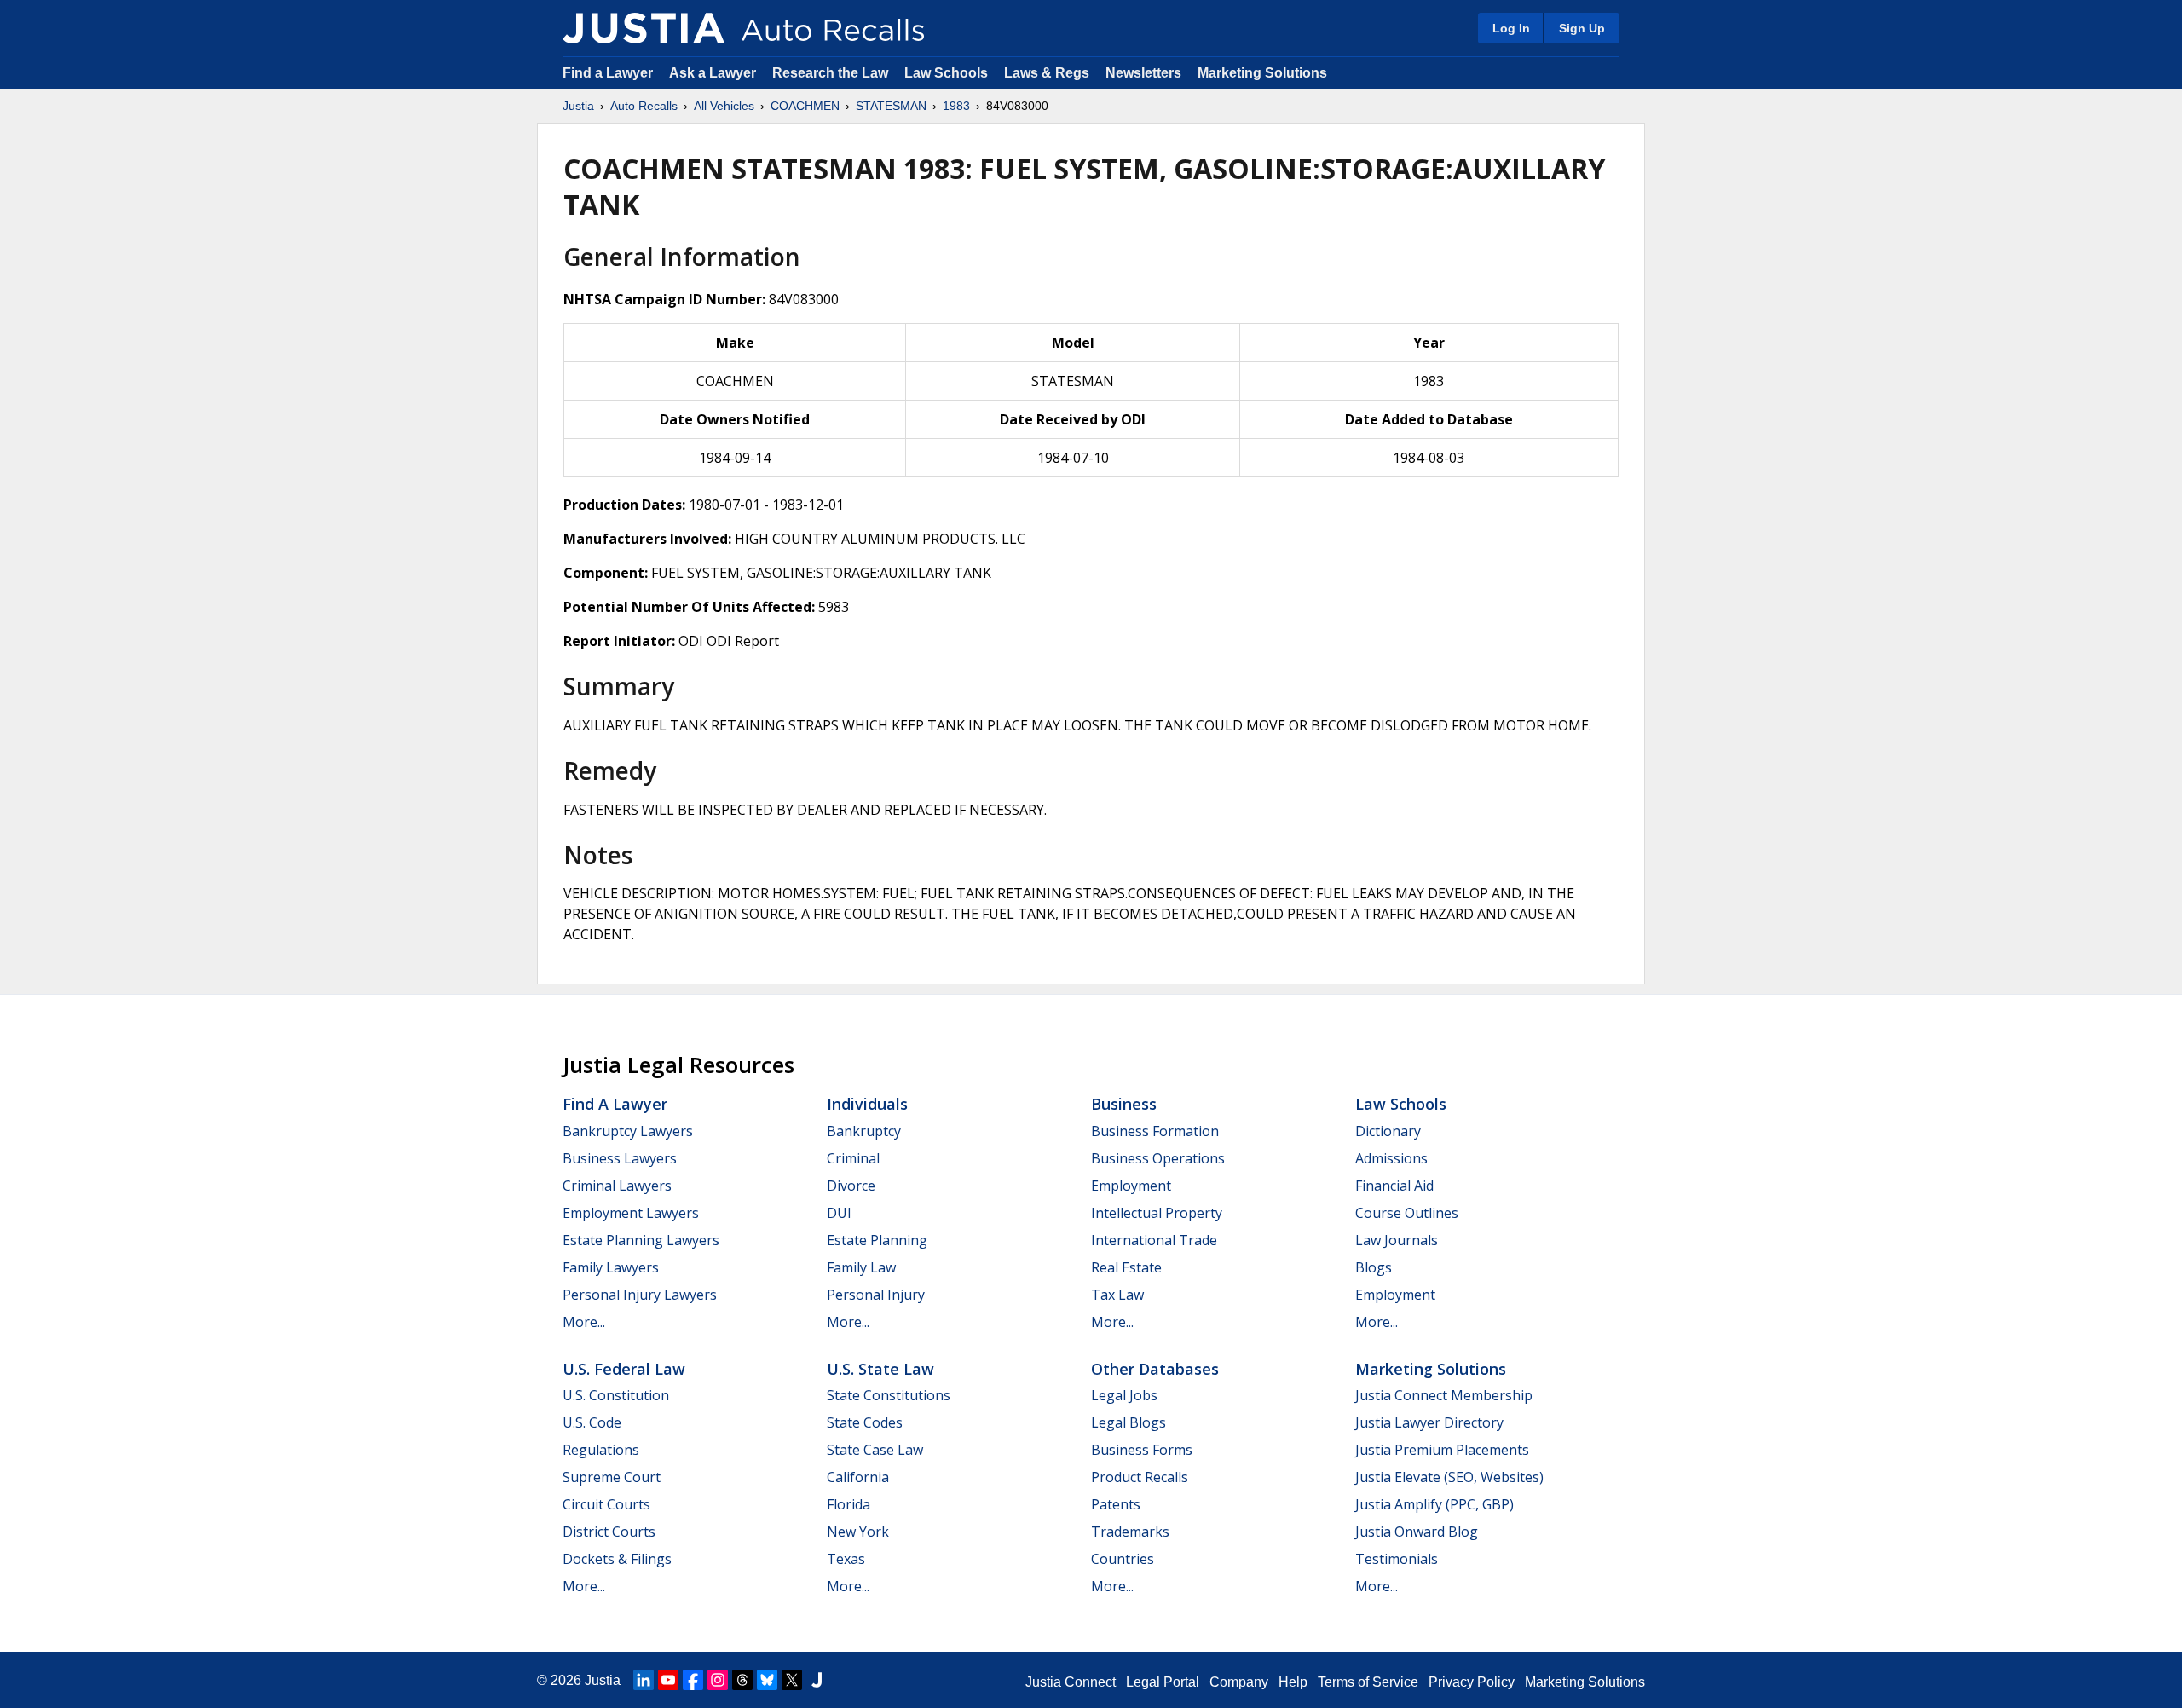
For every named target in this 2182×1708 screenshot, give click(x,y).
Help (1293, 1682)
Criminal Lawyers (617, 1186)
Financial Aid (1394, 1186)
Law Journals (1397, 1240)
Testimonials (1397, 1559)
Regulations (601, 1450)
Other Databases (1155, 1369)
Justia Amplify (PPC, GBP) (1434, 1504)
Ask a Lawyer (714, 73)
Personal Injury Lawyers (640, 1295)
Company (1239, 1682)
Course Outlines (1407, 1213)
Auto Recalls (644, 106)
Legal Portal (1163, 1682)
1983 (956, 106)
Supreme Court (612, 1477)
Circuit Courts (606, 1504)
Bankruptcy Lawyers (628, 1131)
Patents (1116, 1504)
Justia (578, 106)
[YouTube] (668, 1680)
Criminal (853, 1158)
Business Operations (1158, 1158)
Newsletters (1143, 73)
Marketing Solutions (1262, 73)
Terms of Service (1368, 1682)
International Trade (1154, 1240)
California (858, 1477)
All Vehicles (724, 106)
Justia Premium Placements (1442, 1450)
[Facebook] (693, 1680)
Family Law (861, 1267)
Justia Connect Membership (1444, 1395)
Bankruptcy (864, 1131)
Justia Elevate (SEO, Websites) (1449, 1477)
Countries (1123, 1559)
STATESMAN (891, 106)
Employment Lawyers (631, 1213)
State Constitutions (889, 1395)
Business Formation (1155, 1131)
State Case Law (875, 1450)
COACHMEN (805, 106)
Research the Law (830, 73)
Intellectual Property (1157, 1213)
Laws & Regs (1047, 73)
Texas (846, 1559)
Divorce (851, 1186)
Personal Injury (876, 1295)
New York (858, 1532)
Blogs (1374, 1267)
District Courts (609, 1532)
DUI (839, 1213)
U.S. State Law (880, 1369)
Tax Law (1117, 1295)
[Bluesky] (767, 1680)
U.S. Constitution (616, 1395)
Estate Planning (877, 1240)
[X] (792, 1680)
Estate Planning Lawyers (641, 1240)
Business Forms (1142, 1450)
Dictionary (1388, 1131)
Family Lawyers (611, 1267)
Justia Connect (1071, 1682)
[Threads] (742, 1680)
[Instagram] (718, 1680)
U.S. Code (592, 1422)
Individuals (867, 1104)
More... (584, 1322)
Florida (849, 1504)
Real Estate (1126, 1267)
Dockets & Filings (617, 1559)
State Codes (865, 1422)
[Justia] (644, 28)
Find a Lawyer (608, 73)
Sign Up (1582, 28)
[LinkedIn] (644, 1680)
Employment (1131, 1186)
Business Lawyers (620, 1158)
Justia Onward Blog (1417, 1532)
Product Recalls (1140, 1477)
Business (1124, 1104)
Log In (1511, 28)
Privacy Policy (1472, 1682)
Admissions (1391, 1158)
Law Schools (946, 73)
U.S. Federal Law (624, 1369)
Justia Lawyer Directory (1429, 1422)
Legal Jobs (1124, 1395)
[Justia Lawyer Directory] (817, 1680)
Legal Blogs (1129, 1422)
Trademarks (1130, 1532)
